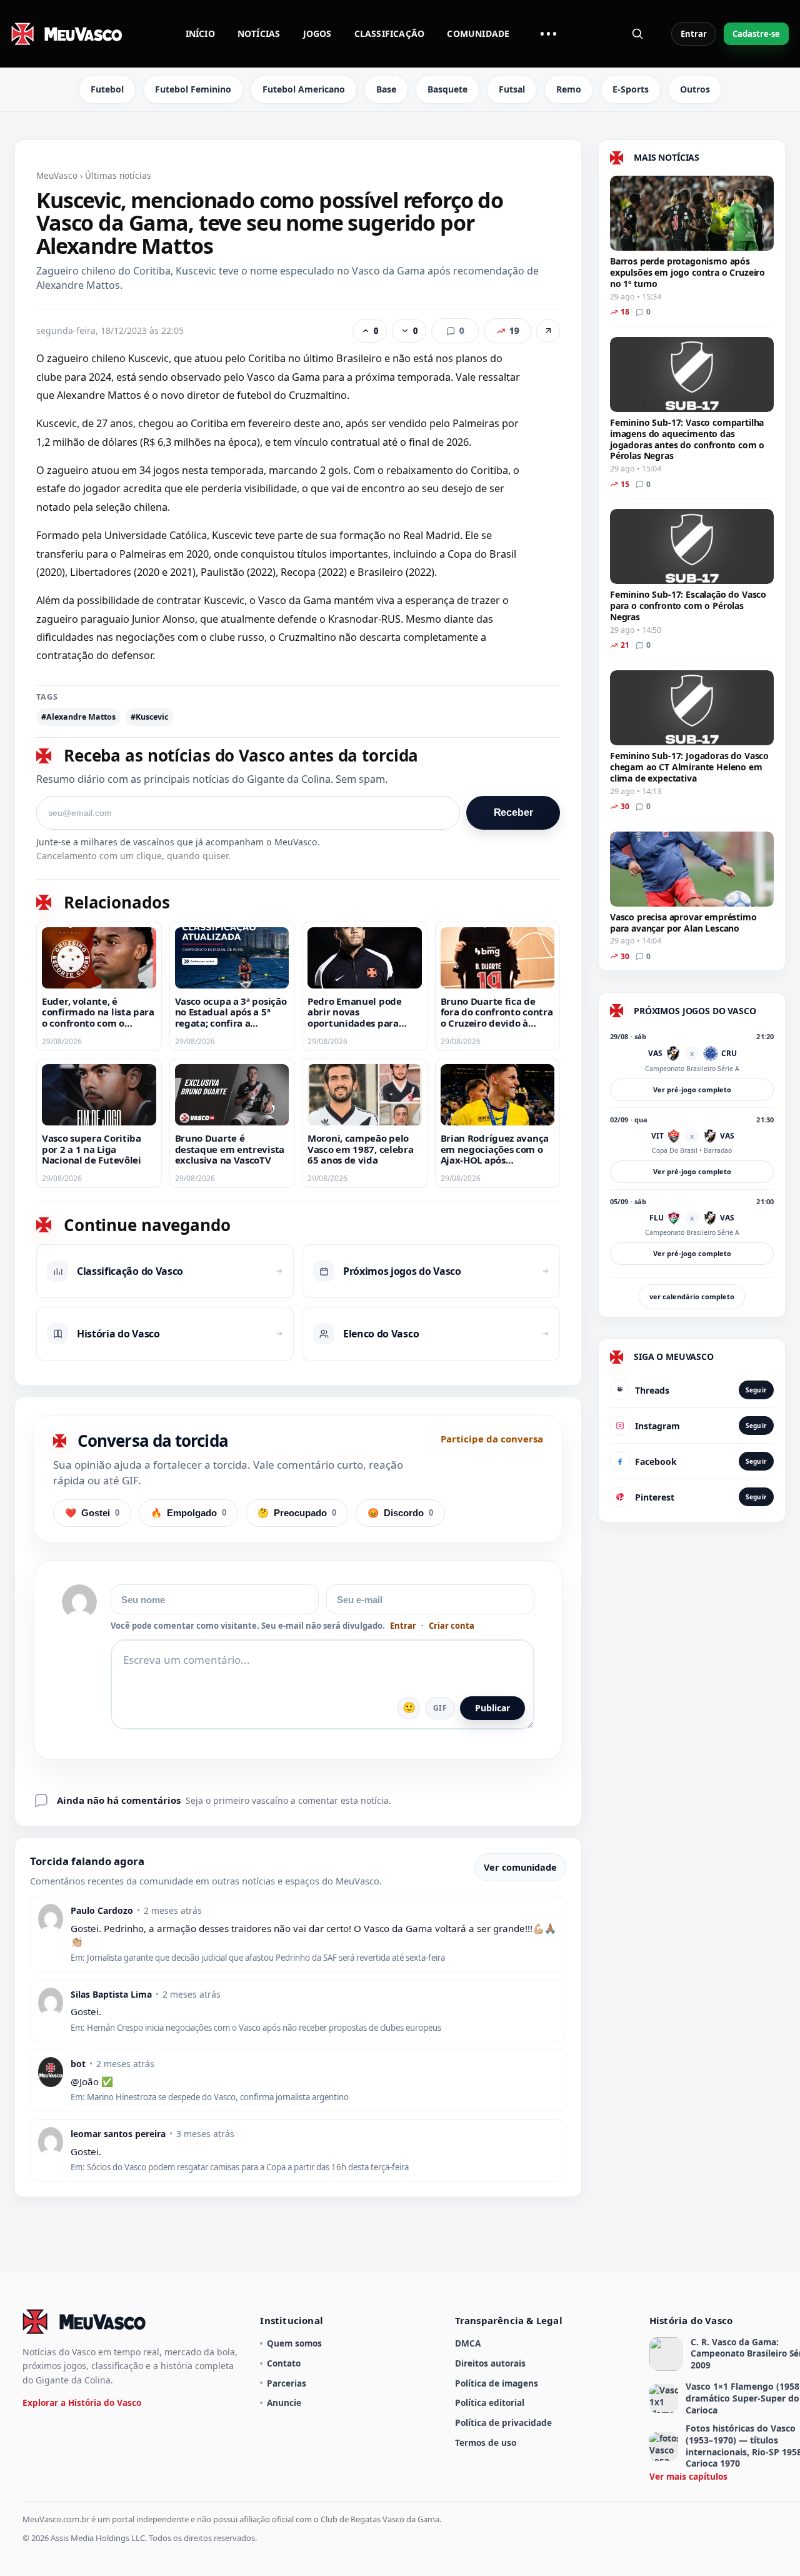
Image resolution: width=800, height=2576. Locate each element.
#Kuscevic (149, 717)
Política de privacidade (503, 2423)
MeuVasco (57, 175)
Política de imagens (497, 2383)
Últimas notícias (118, 175)
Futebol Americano (304, 89)
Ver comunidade (520, 1867)
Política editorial (490, 2402)
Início (200, 33)
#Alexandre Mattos (78, 717)
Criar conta (452, 1626)
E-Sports (631, 89)
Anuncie (284, 2402)
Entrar (694, 34)
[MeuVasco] (67, 34)
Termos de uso (486, 2443)
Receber (513, 813)
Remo (569, 89)
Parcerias (287, 2383)
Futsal (512, 89)
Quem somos (294, 2343)
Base (386, 89)
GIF (440, 1708)
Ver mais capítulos (688, 2476)
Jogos (317, 33)
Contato (284, 2363)
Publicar (492, 1708)
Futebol (107, 89)
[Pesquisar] (637, 34)
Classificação (390, 33)
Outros (695, 89)
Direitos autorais (490, 2363)
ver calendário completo (692, 1296)
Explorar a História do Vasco (82, 2402)
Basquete (447, 89)
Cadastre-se (756, 34)
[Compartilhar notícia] (548, 331)
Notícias (259, 33)
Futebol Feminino (193, 89)
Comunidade (478, 33)
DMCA (468, 2343)
